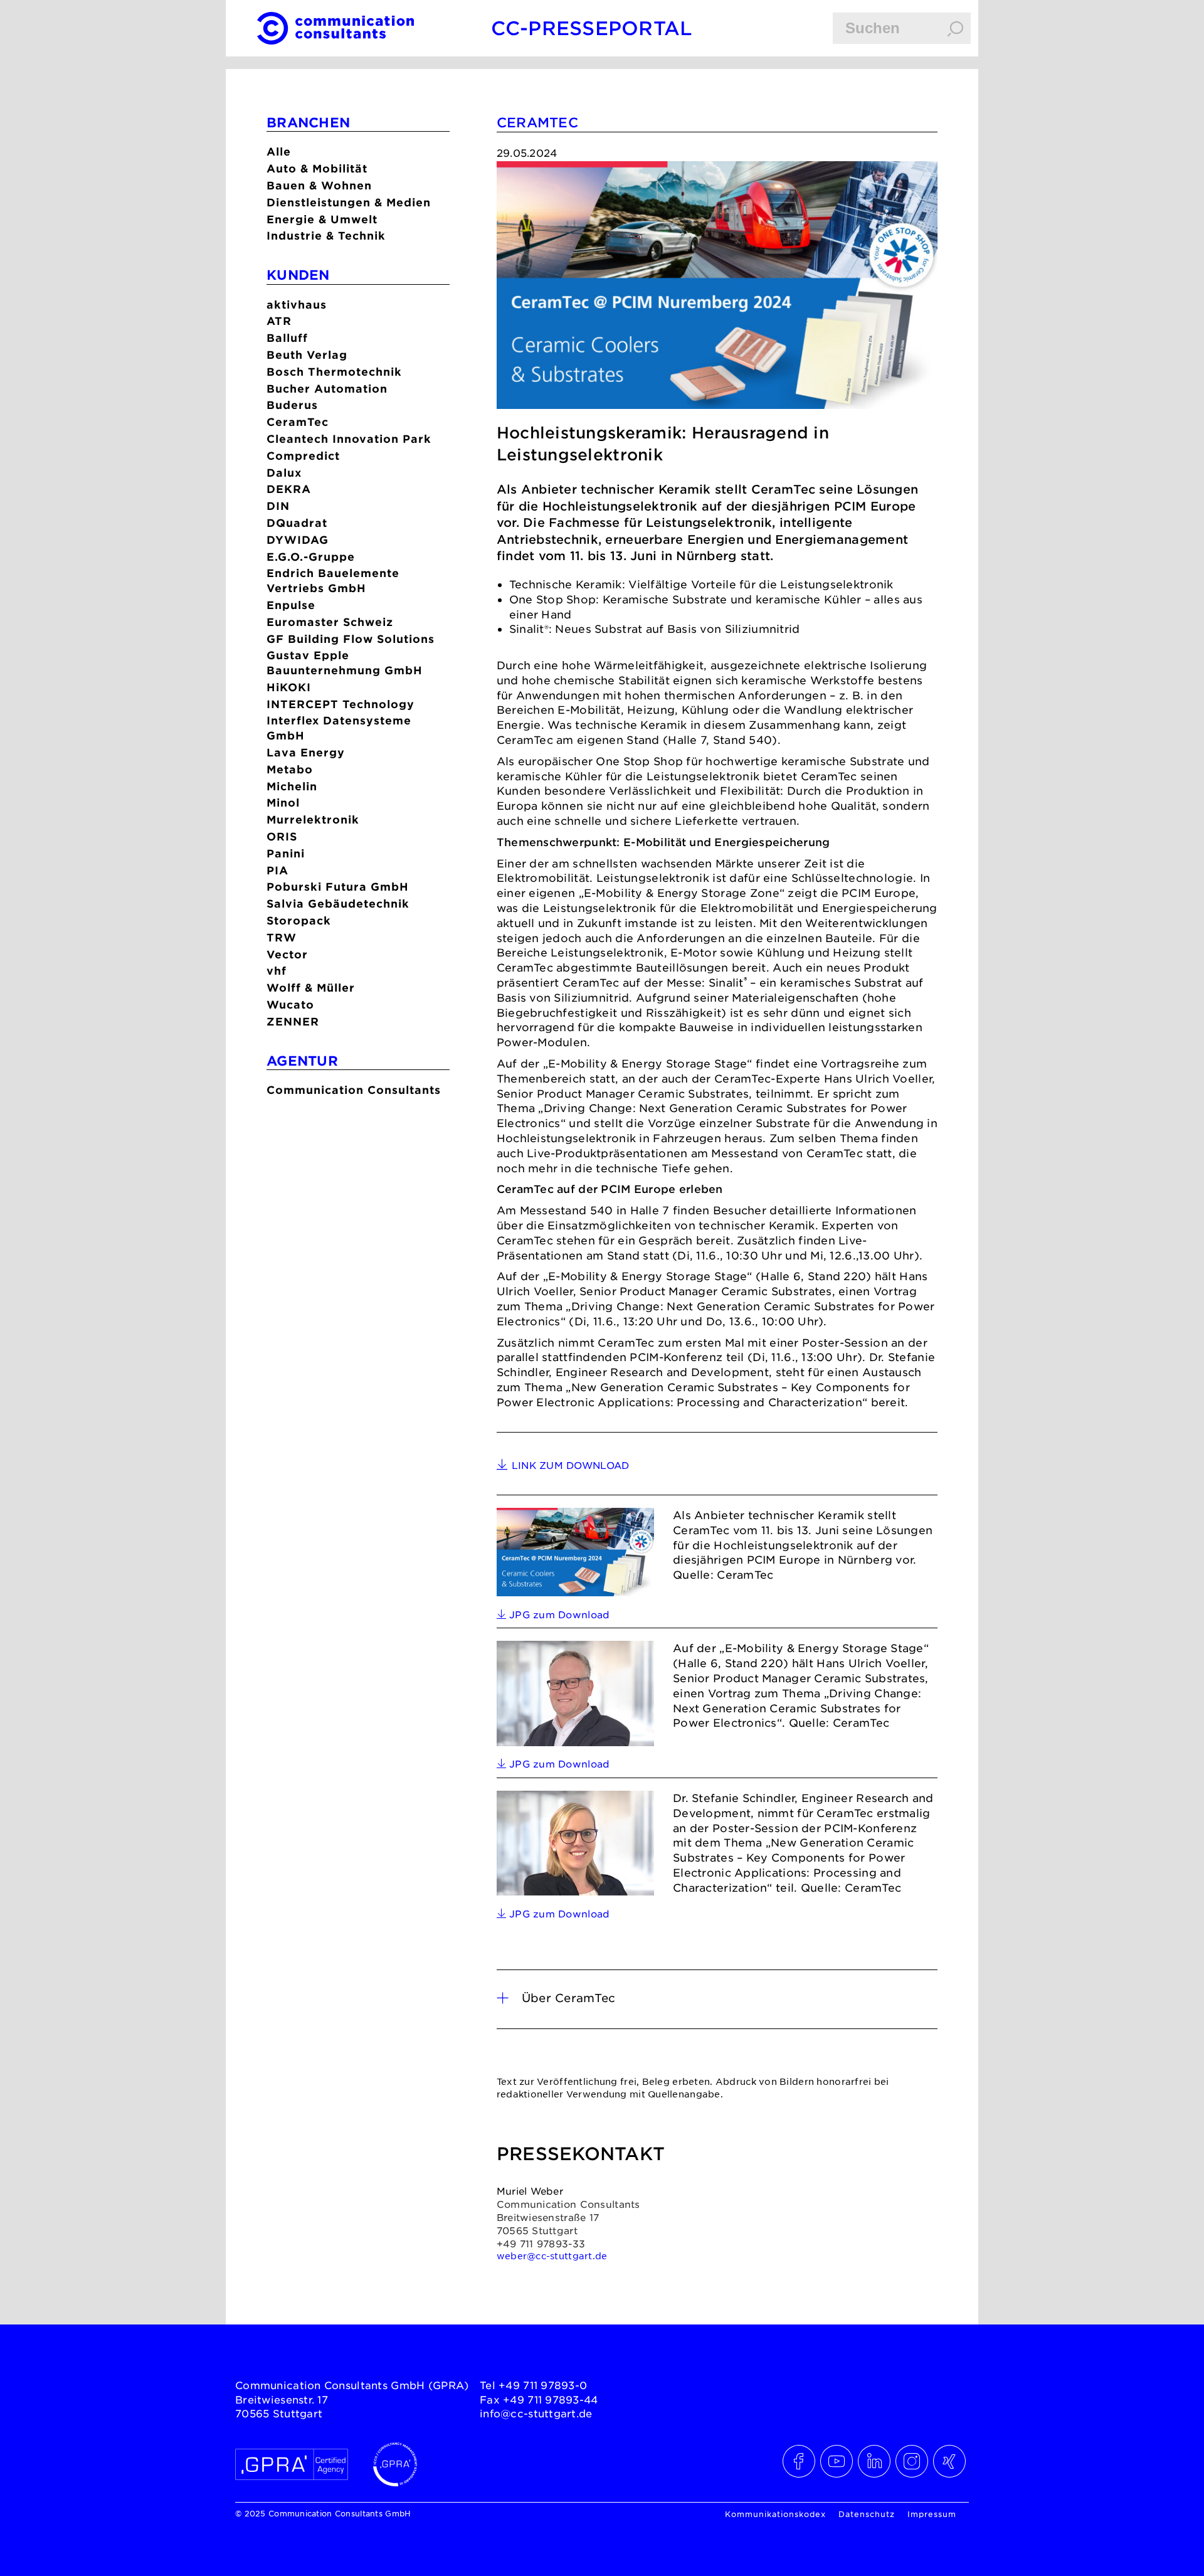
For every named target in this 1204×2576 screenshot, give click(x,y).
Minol (283, 803)
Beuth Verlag (307, 355)
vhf (277, 971)
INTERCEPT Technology (341, 704)
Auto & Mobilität (317, 168)
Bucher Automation (327, 389)
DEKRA (289, 489)
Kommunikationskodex (775, 2514)
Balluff (287, 338)
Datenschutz (867, 2514)
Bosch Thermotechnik (334, 372)
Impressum (932, 2514)
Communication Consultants (354, 1090)
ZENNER (293, 1021)
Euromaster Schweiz (330, 622)
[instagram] (912, 2461)
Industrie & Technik (326, 236)
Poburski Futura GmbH (338, 887)
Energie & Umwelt (322, 219)
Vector (287, 954)
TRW (282, 937)
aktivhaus (297, 305)
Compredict (303, 456)
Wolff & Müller (311, 988)
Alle (279, 151)
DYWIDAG (298, 540)
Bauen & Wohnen (319, 185)
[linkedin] (875, 2461)
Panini (286, 853)
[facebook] (800, 2461)
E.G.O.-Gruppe (311, 557)
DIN (278, 506)
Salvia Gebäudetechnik (338, 904)
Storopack (299, 920)
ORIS (282, 836)
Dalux (284, 473)
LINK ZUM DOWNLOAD (571, 1465)
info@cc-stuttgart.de (536, 2413)
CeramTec (298, 422)
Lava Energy (306, 752)
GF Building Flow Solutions (351, 639)
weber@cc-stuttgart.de (552, 2255)
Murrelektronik (313, 819)
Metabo (290, 769)
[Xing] (950, 2461)
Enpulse (291, 605)
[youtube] (837, 2461)
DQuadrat (297, 523)
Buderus (292, 405)
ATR (279, 321)
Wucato (290, 1004)
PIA (277, 870)
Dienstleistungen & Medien (349, 202)
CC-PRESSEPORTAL (592, 28)
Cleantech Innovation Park (349, 439)
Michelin (292, 786)
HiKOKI (289, 687)
